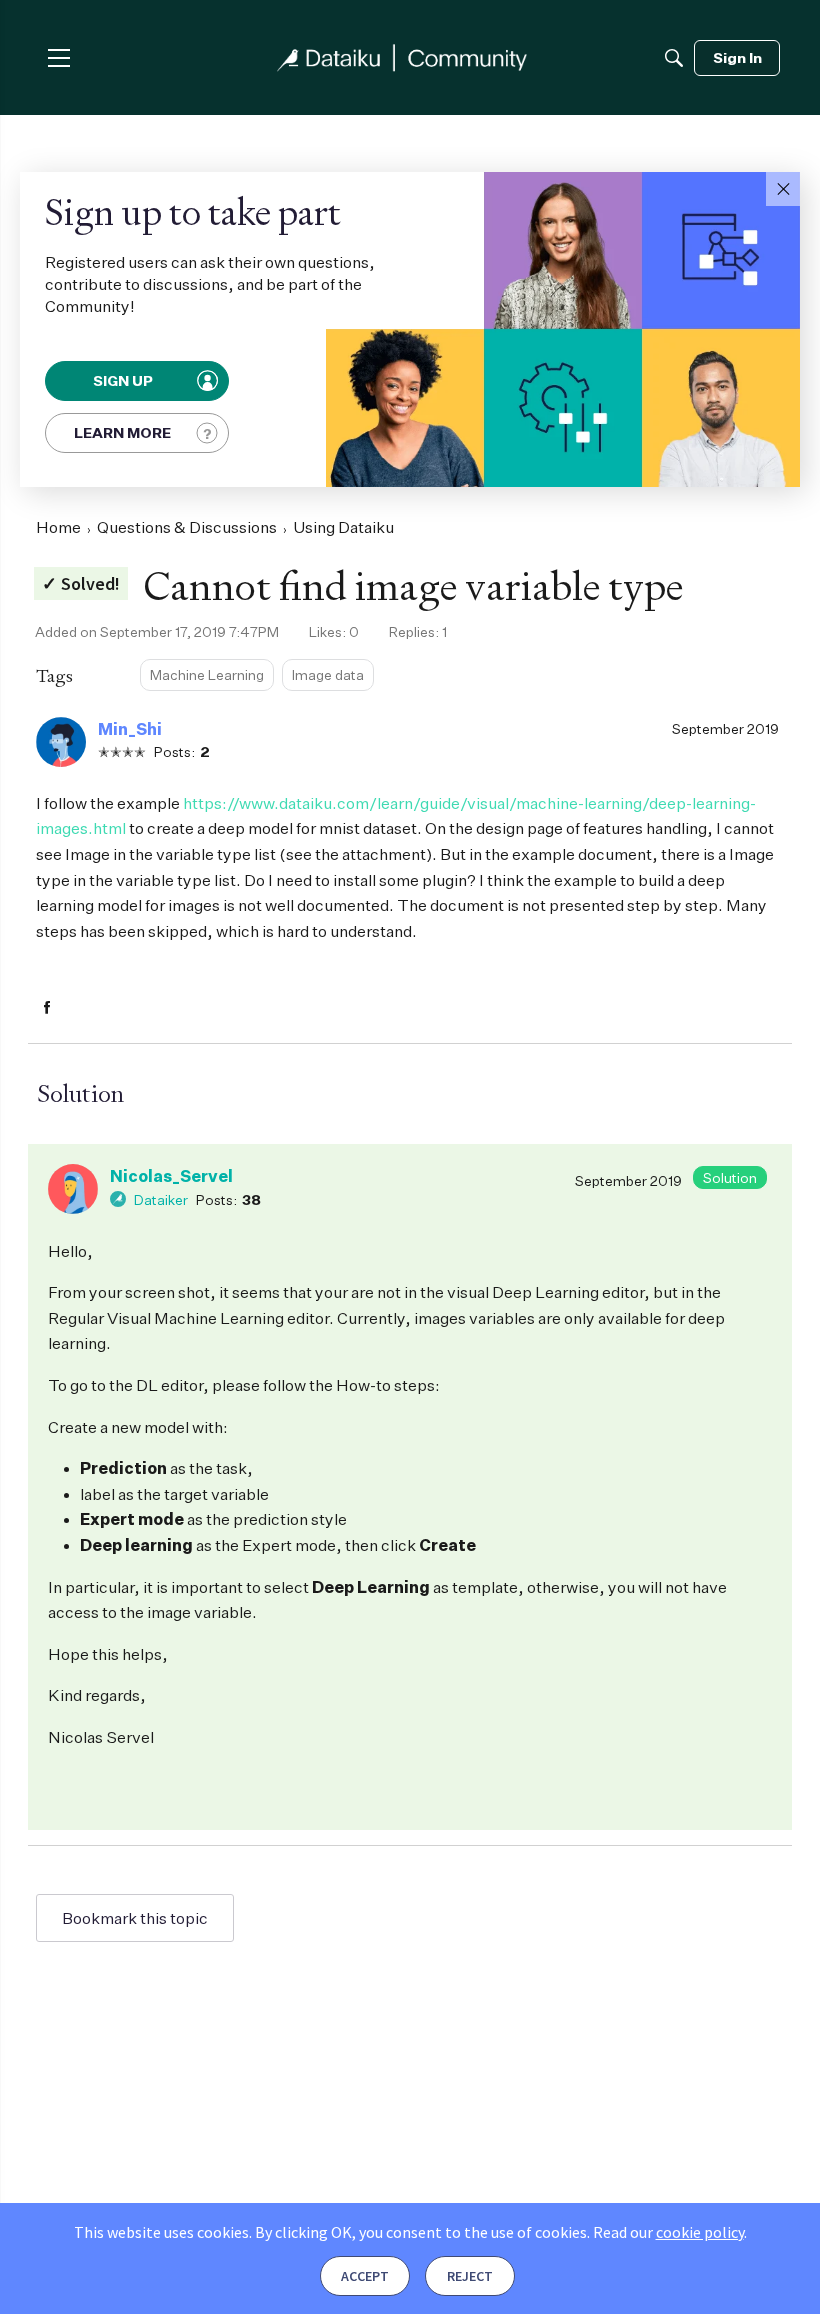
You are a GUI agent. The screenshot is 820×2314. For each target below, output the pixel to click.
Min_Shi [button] (130, 729)
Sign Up (124, 380)
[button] (783, 189)
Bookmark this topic (135, 1918)
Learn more (122, 432)
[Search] (674, 58)
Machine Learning (207, 674)
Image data (328, 674)
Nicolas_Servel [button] (171, 1176)
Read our (668, 2232)
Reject (470, 2276)
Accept (365, 2276)
